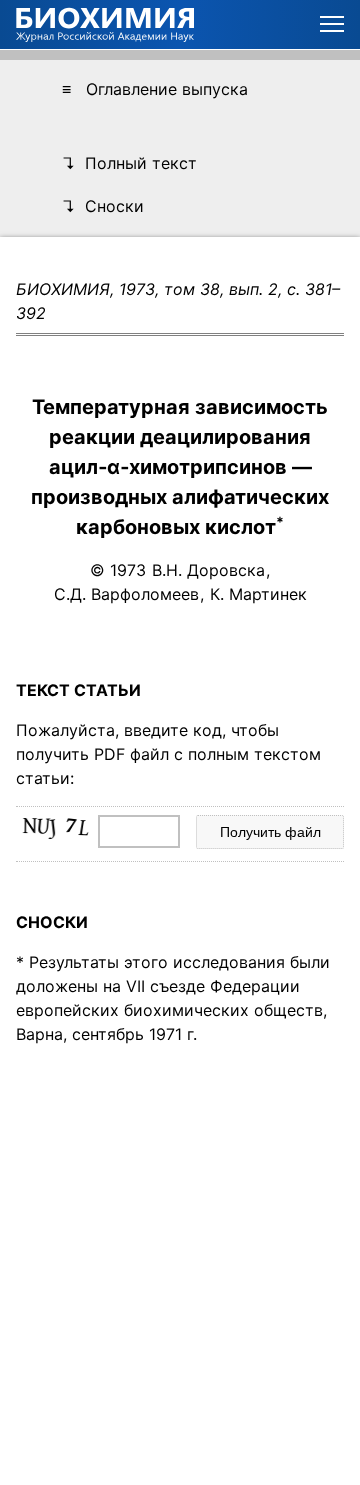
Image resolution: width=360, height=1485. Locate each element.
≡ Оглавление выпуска (155, 89)
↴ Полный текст (129, 163)
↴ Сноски (103, 206)
